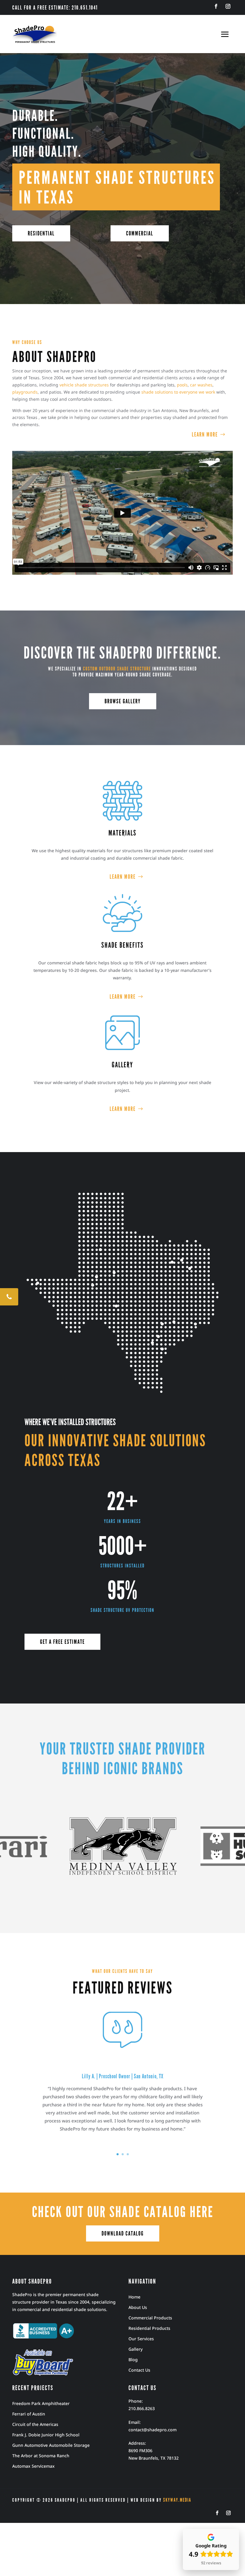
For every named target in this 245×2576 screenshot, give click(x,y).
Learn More (205, 434)
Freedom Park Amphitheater (41, 2403)
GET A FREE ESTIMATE (62, 1642)
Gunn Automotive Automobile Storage (51, 2445)
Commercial (140, 233)
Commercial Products (150, 2318)
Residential (41, 233)
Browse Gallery (123, 701)
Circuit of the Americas (35, 2424)
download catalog (123, 2233)
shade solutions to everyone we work (178, 392)
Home (134, 2297)
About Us (138, 2307)
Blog (133, 2360)
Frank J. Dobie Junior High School (46, 2435)
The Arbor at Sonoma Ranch (41, 2456)
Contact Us (139, 2370)
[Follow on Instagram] (228, 6)
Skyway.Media (177, 2500)
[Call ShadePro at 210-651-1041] (9, 1297)
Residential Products (149, 2328)
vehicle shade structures (84, 385)
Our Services (141, 2339)
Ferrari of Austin (29, 2414)
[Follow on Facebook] (216, 6)
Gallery (135, 2349)
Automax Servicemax (33, 2466)
